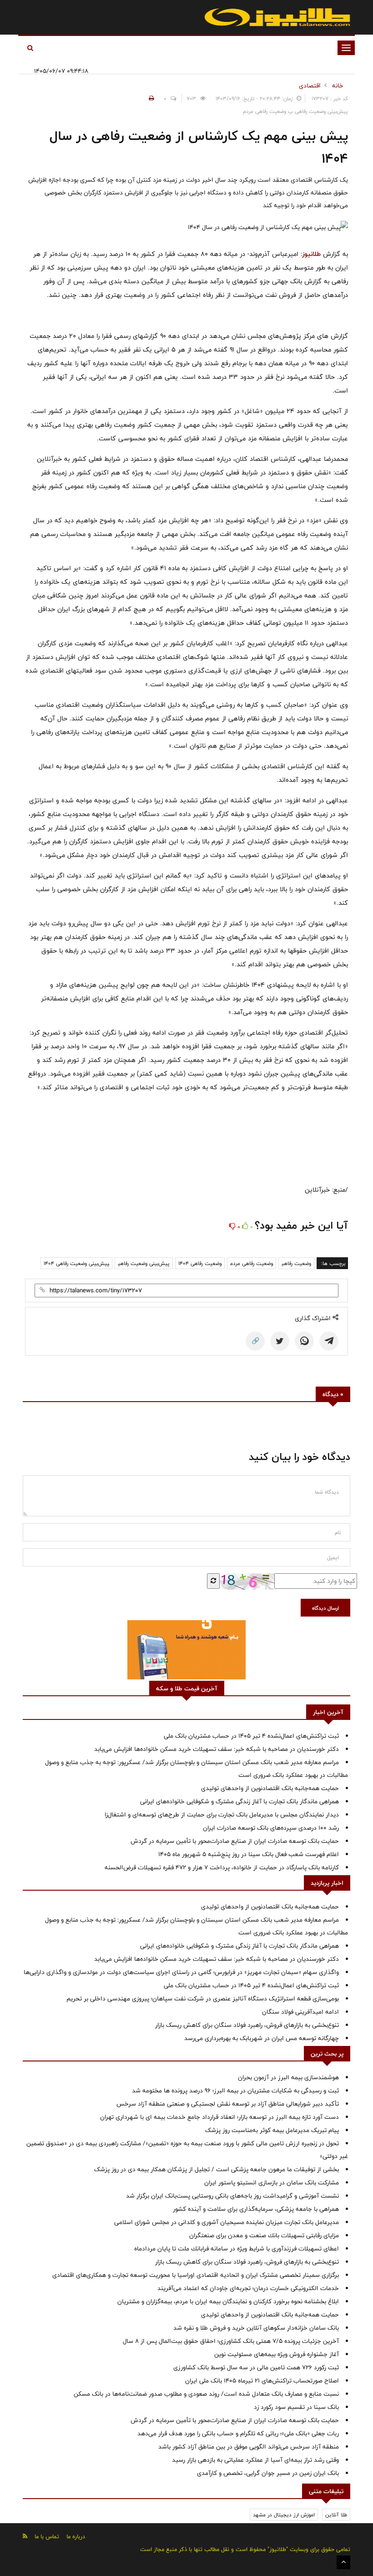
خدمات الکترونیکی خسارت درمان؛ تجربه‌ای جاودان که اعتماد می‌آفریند (248, 2288)
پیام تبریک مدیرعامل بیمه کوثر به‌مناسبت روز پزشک (272, 2130)
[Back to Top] (343, 2562)
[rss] (25, 2536)
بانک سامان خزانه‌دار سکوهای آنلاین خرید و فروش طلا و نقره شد (256, 2328)
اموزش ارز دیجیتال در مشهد (284, 2515)
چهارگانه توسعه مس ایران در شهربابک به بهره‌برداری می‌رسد (262, 2038)
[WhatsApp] (304, 1341)
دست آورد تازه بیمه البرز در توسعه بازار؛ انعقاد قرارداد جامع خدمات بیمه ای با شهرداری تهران (219, 2117)
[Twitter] (280, 1341)
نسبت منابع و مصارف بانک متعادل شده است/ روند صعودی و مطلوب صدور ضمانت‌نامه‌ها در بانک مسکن (206, 2394)
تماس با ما (47, 2536)
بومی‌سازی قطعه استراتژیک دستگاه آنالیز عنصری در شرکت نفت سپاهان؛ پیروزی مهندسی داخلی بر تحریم (203, 1999)
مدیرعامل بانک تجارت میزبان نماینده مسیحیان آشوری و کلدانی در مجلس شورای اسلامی (227, 2222)
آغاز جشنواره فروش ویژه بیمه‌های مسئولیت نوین (277, 2354)
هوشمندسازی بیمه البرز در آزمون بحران (288, 2077)
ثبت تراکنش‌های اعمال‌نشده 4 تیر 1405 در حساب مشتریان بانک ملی (251, 1736)
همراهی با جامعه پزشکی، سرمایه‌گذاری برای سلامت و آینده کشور (256, 2209)
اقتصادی (310, 86)
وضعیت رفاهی (296, 1263)
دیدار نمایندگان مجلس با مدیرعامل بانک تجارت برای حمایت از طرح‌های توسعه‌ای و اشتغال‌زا (222, 1815)
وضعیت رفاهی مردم (252, 1263)
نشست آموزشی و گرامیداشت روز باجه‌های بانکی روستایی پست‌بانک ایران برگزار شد (232, 2196)
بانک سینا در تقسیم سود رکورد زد (296, 2407)
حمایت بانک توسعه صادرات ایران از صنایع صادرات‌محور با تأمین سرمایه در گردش (235, 1841)
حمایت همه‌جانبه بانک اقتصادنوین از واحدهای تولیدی (270, 1788)
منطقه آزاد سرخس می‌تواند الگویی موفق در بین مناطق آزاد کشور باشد (249, 2447)
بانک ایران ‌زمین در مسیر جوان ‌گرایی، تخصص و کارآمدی (268, 2473)
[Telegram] (329, 1341)
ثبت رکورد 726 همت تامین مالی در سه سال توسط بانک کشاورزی (256, 2367)
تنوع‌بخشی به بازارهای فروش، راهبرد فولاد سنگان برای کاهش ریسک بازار (247, 2025)
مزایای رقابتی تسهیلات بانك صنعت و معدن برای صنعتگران (264, 2235)
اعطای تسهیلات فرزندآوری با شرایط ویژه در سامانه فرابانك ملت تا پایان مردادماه (237, 2249)
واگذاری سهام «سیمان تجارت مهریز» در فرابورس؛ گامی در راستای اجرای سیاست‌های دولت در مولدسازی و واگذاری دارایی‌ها (181, 1972)
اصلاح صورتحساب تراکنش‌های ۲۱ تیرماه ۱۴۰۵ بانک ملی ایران (262, 2381)
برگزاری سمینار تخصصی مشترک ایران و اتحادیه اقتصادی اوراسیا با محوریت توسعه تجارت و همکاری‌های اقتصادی (196, 2275)
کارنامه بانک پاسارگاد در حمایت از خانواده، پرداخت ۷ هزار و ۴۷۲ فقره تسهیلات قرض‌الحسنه (222, 1867)
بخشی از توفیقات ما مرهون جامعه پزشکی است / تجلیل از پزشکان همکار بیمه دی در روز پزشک (217, 2169)
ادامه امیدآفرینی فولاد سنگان (300, 2012)
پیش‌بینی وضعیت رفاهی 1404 (76, 1263)
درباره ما (76, 2536)
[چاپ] (150, 98)
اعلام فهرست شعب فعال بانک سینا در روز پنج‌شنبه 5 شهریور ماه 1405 (249, 1854)
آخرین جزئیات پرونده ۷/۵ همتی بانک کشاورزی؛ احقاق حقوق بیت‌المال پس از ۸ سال (231, 2341)
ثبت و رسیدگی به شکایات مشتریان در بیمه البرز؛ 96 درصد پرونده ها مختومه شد (235, 2091)
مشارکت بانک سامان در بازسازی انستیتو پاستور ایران (272, 2183)
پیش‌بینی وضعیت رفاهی (144, 1263)
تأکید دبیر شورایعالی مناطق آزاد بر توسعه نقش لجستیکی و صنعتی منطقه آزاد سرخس (228, 2104)
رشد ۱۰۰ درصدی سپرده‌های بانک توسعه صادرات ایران (271, 1828)
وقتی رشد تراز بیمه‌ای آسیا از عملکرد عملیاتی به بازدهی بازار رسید (255, 2460)
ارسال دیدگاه (325, 1608)
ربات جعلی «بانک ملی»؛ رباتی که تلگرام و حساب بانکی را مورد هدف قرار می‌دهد (238, 2433)
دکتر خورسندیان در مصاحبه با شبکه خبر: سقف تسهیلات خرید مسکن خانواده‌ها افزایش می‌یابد (217, 1749)
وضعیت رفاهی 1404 (200, 1263)
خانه (338, 86)
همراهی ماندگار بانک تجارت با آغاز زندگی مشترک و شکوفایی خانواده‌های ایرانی (239, 1801)
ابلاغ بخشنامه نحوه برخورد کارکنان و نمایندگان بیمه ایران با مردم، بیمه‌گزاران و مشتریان (228, 2301)
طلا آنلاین (336, 2515)
